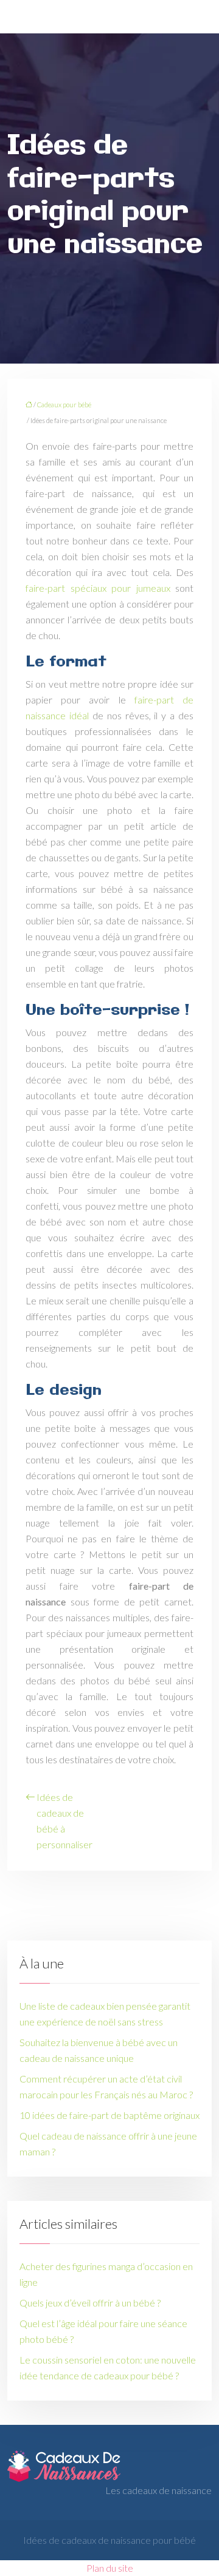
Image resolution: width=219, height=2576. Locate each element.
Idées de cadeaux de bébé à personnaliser (64, 1821)
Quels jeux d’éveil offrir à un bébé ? (90, 2303)
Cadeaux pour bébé (64, 405)
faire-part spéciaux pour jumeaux (98, 588)
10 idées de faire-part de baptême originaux (109, 2115)
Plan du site (110, 2568)
